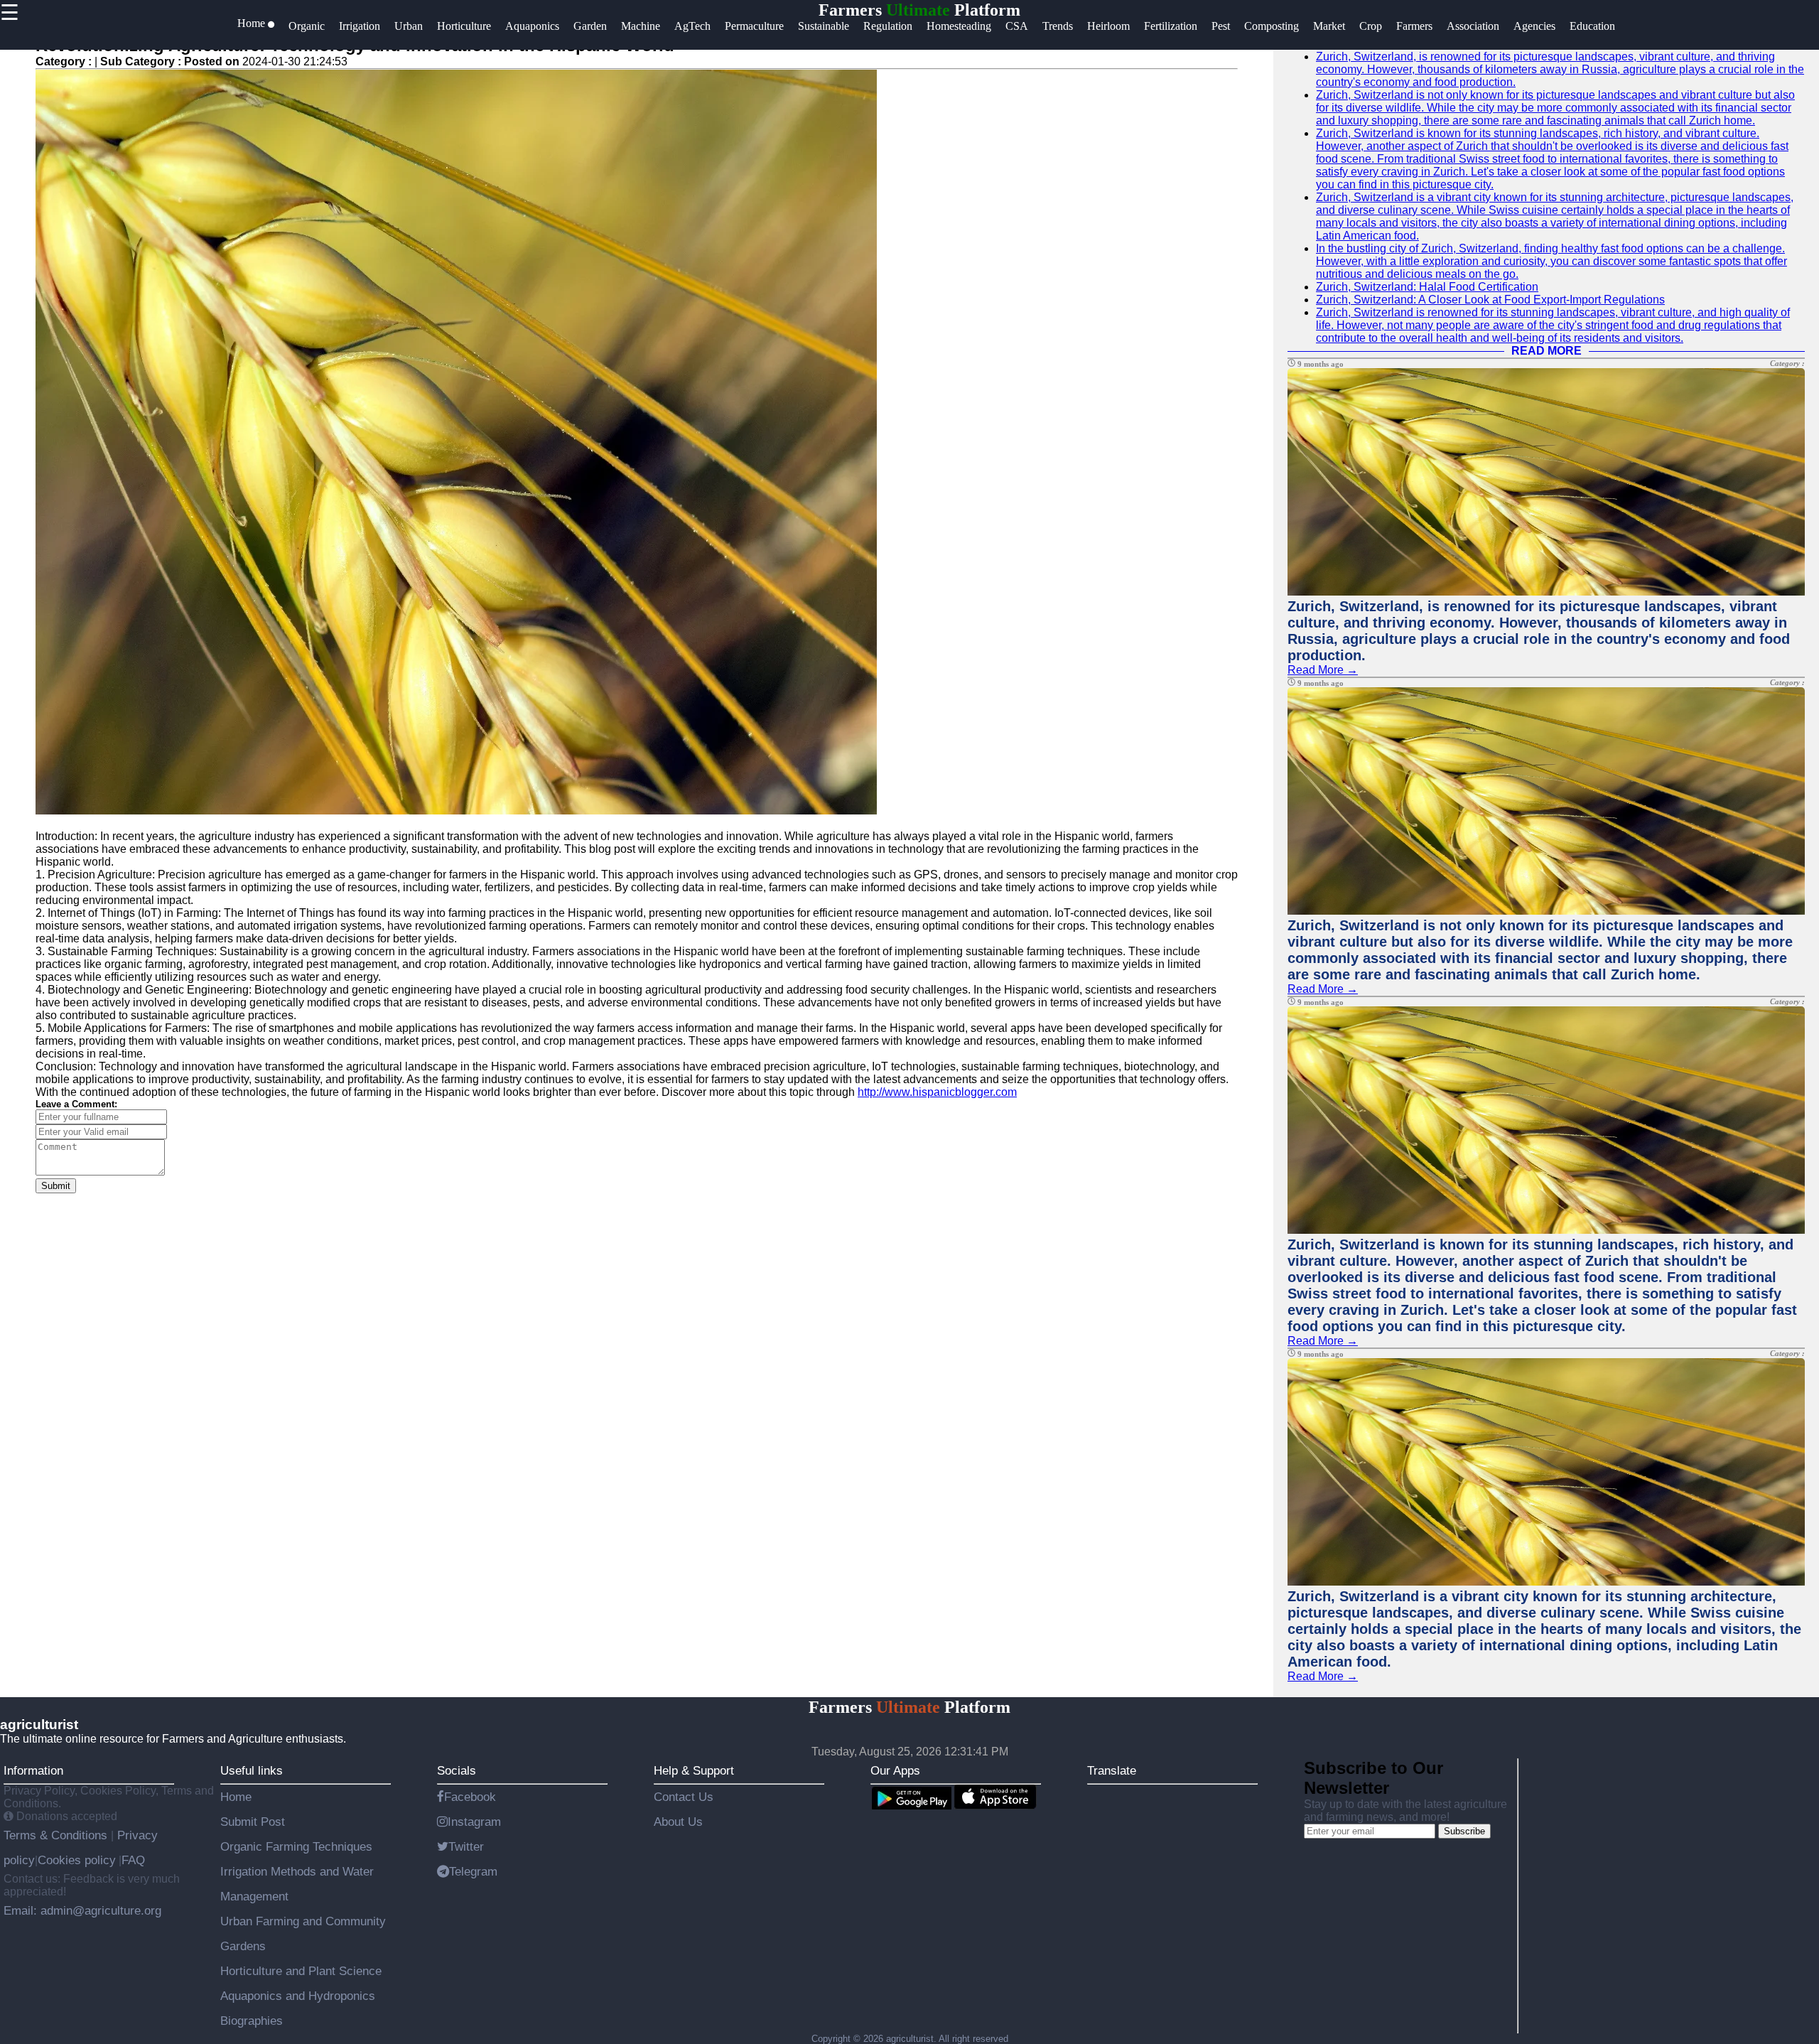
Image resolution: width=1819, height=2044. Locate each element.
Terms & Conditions (57, 1835)
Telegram (473, 1871)
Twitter (466, 1846)
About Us (678, 1822)
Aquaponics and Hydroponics (298, 1996)
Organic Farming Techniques (296, 1846)
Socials (457, 1770)
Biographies (252, 2021)
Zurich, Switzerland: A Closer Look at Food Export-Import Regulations (1490, 300)
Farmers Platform (919, 10)
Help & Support (694, 1770)
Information (33, 1770)
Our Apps (895, 1770)
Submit (56, 1186)
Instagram (474, 1822)
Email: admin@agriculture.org (82, 1910)
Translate (1112, 1770)
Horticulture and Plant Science (301, 1971)
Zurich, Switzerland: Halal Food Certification (1427, 287)
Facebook (470, 1797)
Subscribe (1464, 1831)
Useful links (252, 1770)
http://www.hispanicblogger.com (937, 1092)
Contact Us (684, 1797)
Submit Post (253, 1822)
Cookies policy (77, 1860)
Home (236, 1797)
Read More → (1323, 670)
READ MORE (1547, 351)
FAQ (133, 1860)
